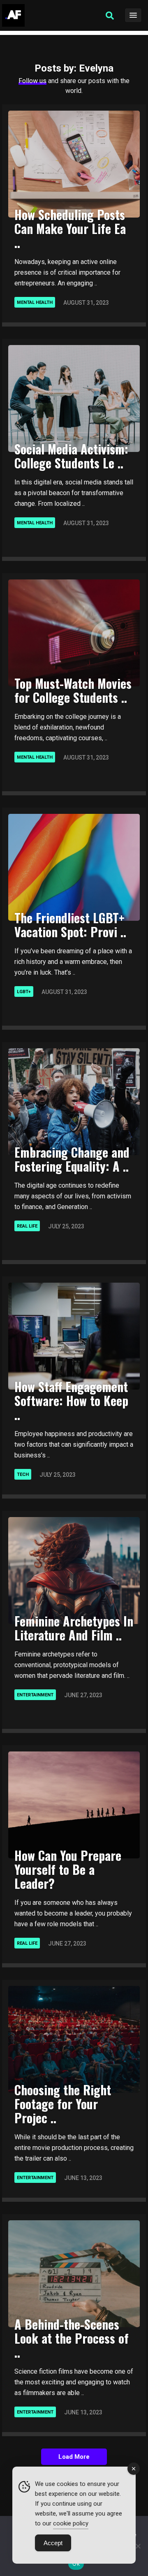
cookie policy (71, 2523)
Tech (23, 1474)
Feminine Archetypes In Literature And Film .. (74, 1628)
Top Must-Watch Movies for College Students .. (73, 690)
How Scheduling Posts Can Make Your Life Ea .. (70, 228)
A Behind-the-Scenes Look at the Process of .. (72, 2338)
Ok (76, 2564)
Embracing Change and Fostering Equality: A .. (72, 1159)
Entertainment (35, 1695)
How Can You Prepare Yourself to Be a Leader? (68, 1869)
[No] (138, 2546)
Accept (53, 2543)
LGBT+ (24, 992)
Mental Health (35, 302)
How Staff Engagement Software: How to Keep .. (71, 1400)
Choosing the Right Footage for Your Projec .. (63, 2104)
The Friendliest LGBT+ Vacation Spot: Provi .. (70, 925)
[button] (110, 16)
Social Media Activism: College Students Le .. (71, 456)
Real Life (27, 1226)
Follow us (32, 81)
